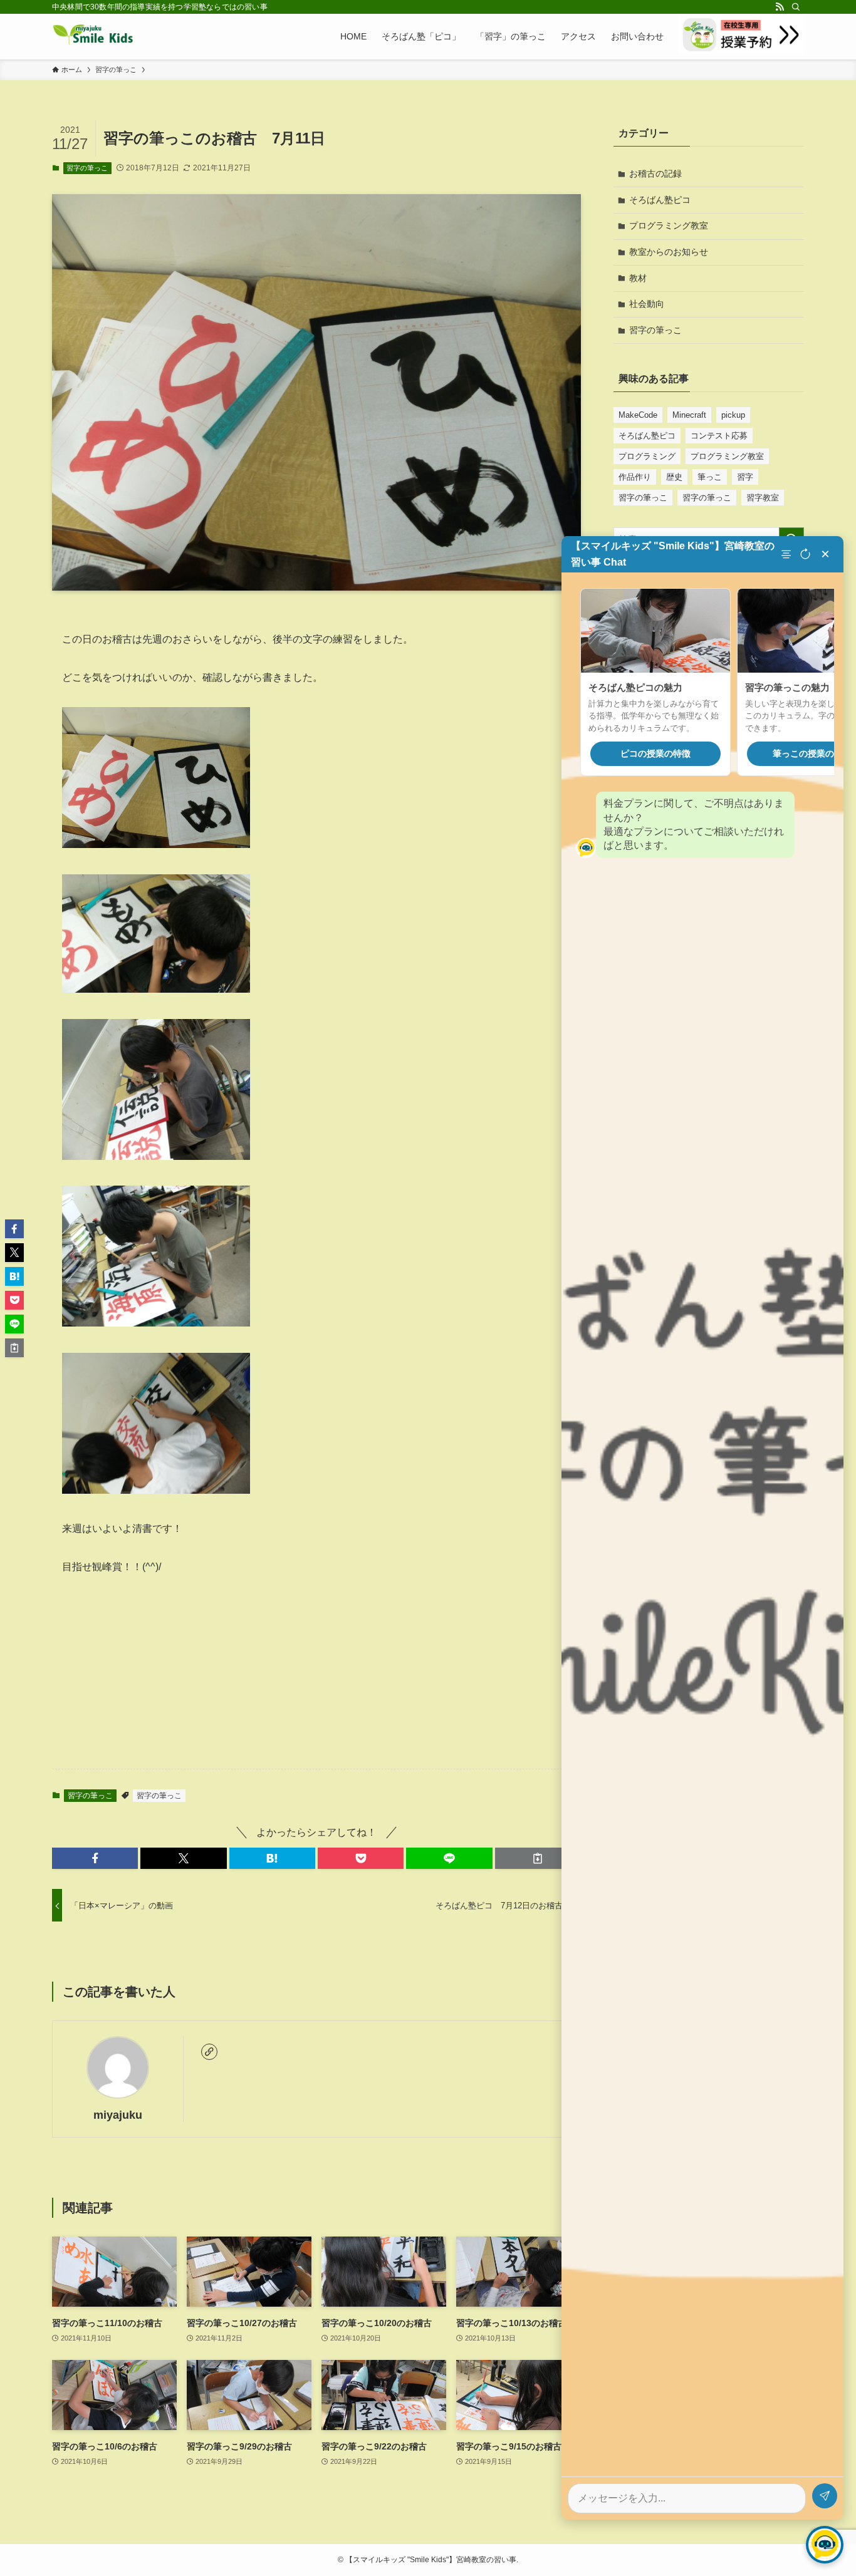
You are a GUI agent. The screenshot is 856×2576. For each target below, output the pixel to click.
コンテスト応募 (719, 436)
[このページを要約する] (788, 554)
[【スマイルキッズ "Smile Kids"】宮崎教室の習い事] (93, 36)
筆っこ (710, 477)
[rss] (780, 7)
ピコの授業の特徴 (655, 754)
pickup (733, 415)
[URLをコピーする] (538, 1858)
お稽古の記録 (655, 173)
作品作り (635, 477)
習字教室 (763, 498)
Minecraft (689, 415)
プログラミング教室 (669, 225)
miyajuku (118, 2115)
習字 (745, 477)
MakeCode (638, 415)
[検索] (796, 7)
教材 (638, 278)
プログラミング (647, 456)
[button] (95, 1858)
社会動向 (647, 304)
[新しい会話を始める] (805, 554)
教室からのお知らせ (669, 252)
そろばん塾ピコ (660, 200)
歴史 (674, 477)
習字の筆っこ (87, 168)
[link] (209, 2052)
